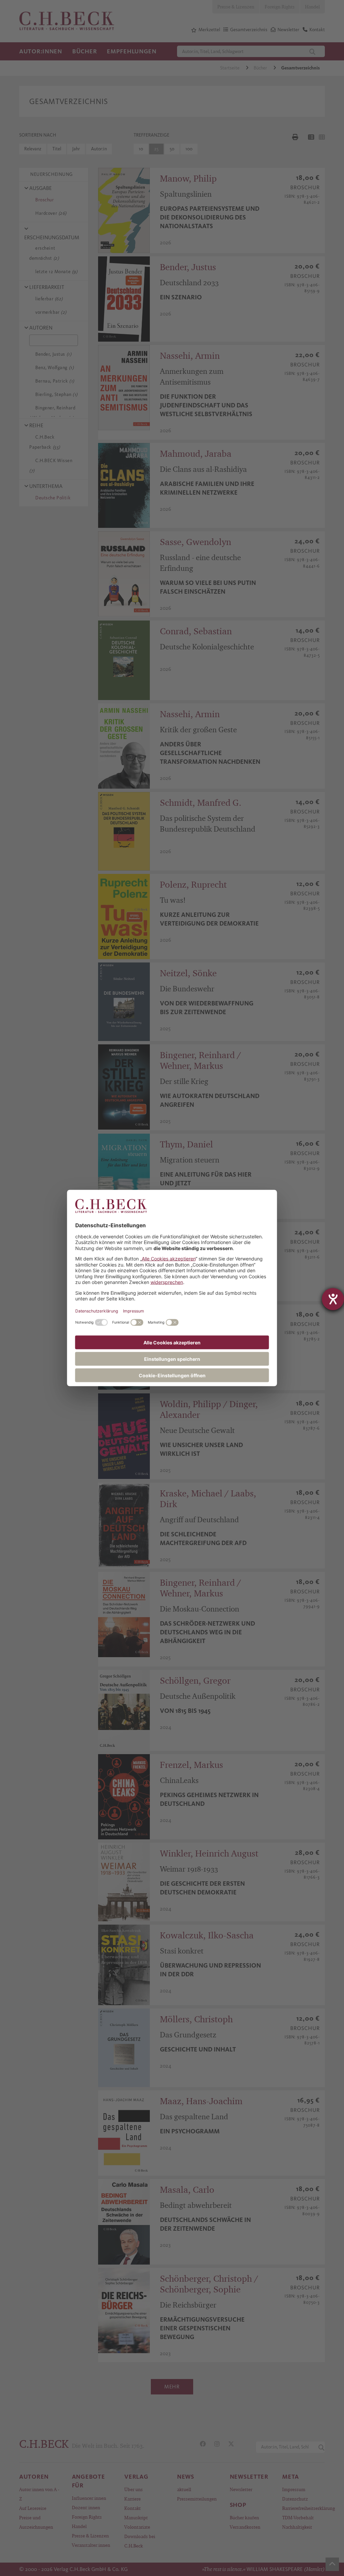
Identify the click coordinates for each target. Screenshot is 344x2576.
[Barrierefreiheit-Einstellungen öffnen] (333, 1299)
